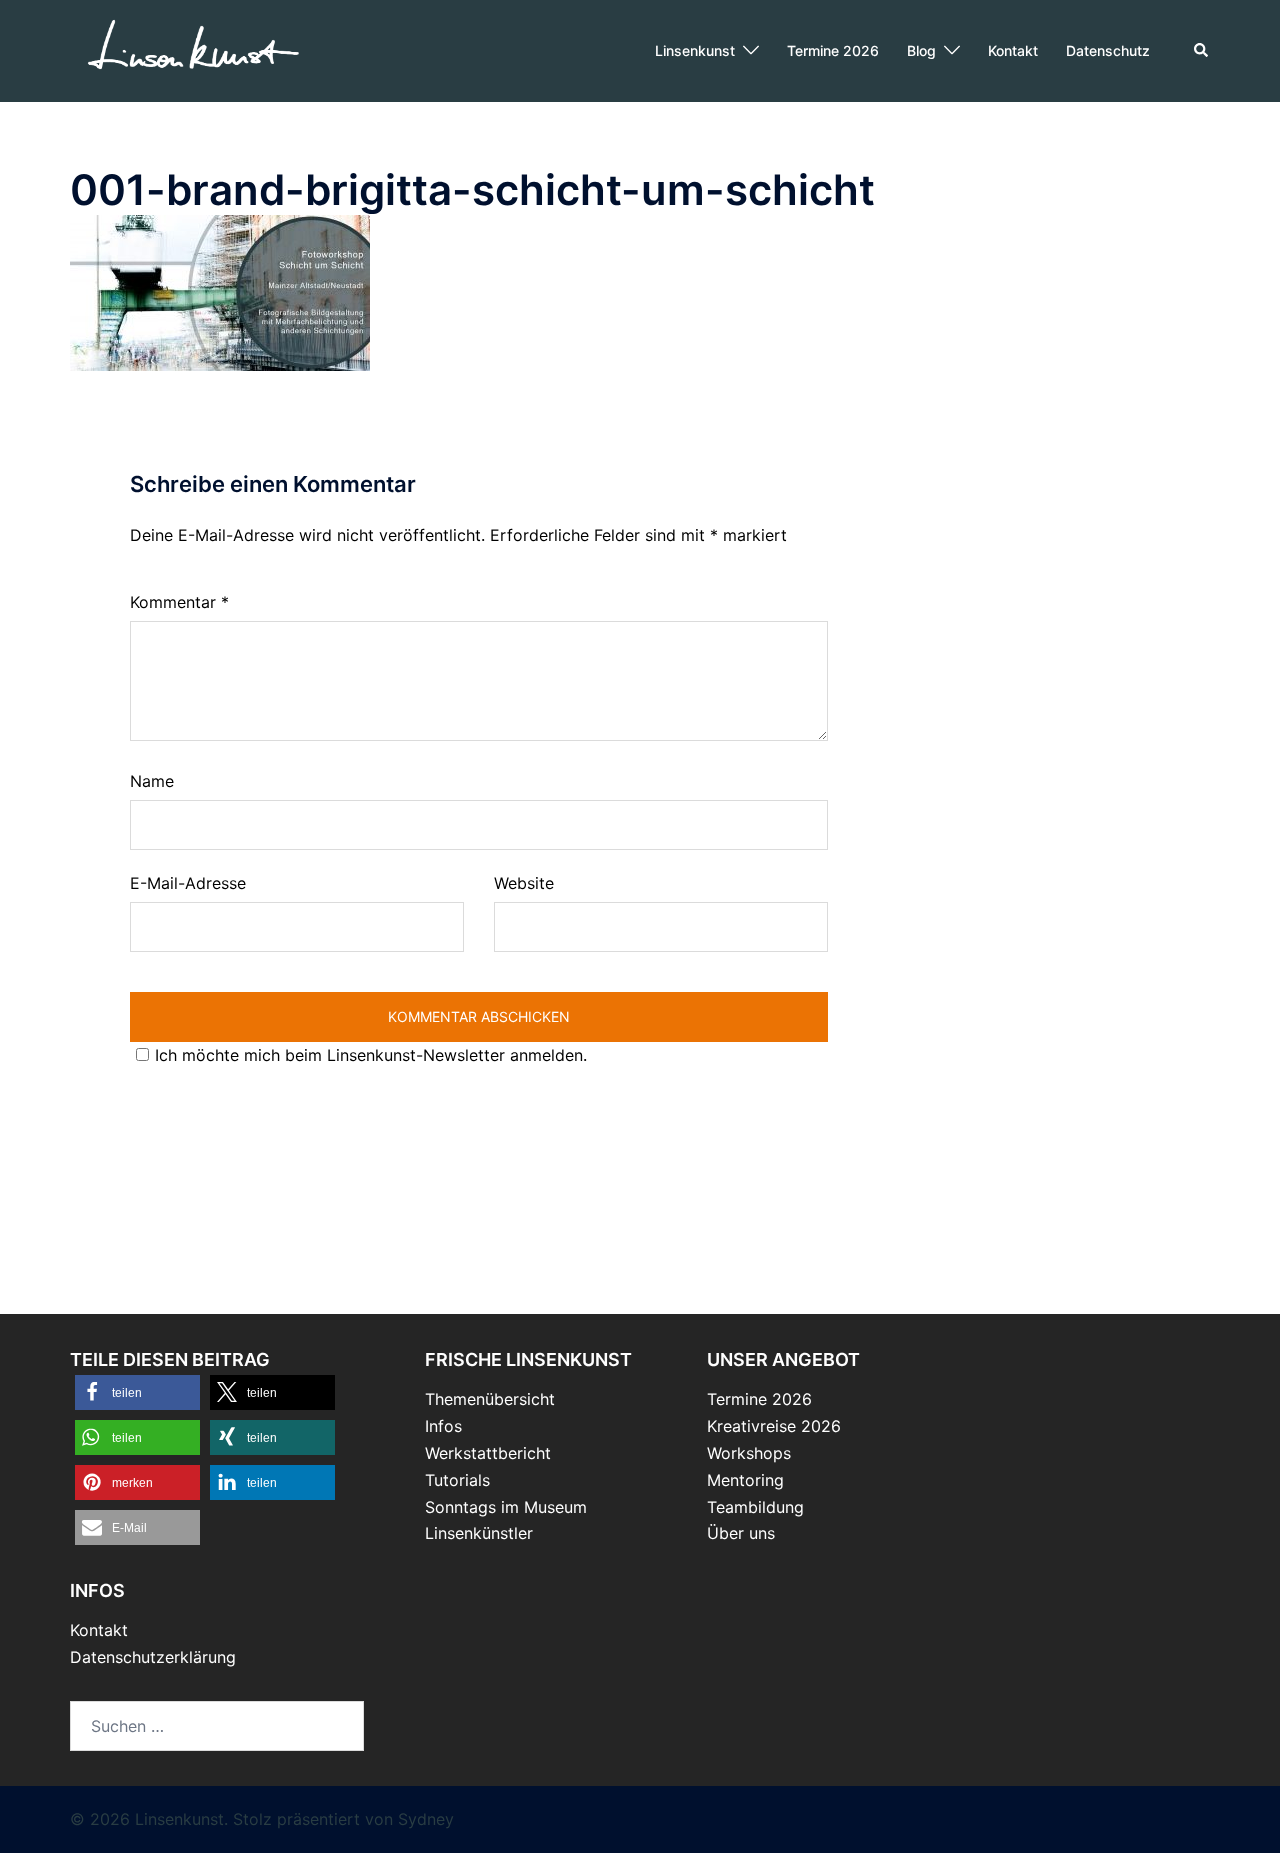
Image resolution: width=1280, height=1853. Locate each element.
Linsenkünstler (479, 1533)
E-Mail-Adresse (188, 883)
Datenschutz (1108, 50)
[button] (1202, 51)
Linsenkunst (695, 50)
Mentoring (745, 1480)
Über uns (741, 1533)
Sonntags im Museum (506, 1507)
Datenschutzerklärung (153, 1657)
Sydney (426, 1819)
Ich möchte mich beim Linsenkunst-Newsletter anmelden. (371, 1055)
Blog (921, 50)
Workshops (749, 1453)
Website (524, 883)
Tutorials (457, 1480)
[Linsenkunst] (192, 49)
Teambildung (755, 1507)
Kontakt (1013, 50)
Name (152, 781)
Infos (443, 1426)
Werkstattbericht (488, 1453)
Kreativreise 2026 (774, 1426)
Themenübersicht (490, 1399)
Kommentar (179, 602)
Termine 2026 (833, 50)
